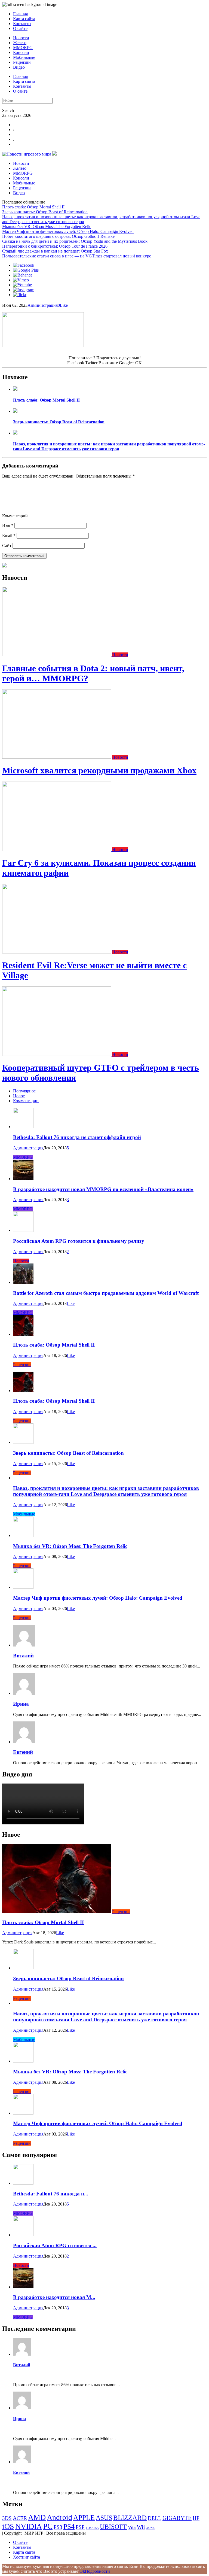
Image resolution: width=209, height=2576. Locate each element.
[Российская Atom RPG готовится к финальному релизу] (23, 1230)
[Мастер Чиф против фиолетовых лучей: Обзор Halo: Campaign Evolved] (23, 1587)
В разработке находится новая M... (54, 2297)
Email (9, 535)
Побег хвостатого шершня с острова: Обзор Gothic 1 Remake (58, 236)
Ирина (21, 1704)
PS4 (69, 2527)
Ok (82, 2571)
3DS (7, 2518)
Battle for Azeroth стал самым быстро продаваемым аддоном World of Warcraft (106, 1293)
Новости (21, 38)
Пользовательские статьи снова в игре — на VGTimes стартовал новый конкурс (77, 256)
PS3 (58, 2527)
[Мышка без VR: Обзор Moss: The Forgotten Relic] (23, 1535)
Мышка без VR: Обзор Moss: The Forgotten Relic (47, 227)
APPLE (84, 2518)
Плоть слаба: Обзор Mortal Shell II (33, 207)
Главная (20, 14)
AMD (37, 2517)
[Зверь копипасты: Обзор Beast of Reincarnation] (15, 411)
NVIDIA (29, 2526)
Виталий (23, 1656)
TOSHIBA (92, 2528)
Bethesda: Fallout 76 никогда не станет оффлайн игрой (77, 1137)
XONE (150, 2528)
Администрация (43, 305)
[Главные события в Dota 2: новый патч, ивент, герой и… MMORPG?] (57, 655)
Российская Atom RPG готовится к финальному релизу (79, 1241)
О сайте (20, 28)
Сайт (7, 546)
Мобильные (24, 57)
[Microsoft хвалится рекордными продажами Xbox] (57, 757)
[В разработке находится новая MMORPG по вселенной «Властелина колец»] (23, 1179)
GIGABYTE (177, 2518)
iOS (8, 2526)
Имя (8, 525)
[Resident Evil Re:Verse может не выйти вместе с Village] (57, 952)
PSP (80, 2527)
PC (48, 2526)
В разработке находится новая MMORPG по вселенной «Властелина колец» (103, 1189)
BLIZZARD (130, 2518)
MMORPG (23, 48)
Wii (141, 2527)
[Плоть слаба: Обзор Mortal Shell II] (15, 389)
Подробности (97, 2571)
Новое (19, 1096)
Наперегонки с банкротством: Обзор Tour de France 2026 (55, 246)
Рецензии (22, 62)
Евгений (23, 1752)
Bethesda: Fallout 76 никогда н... (51, 2194)
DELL (155, 2518)
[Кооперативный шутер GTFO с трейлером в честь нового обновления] (57, 1054)
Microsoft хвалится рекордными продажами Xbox (99, 770)
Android (59, 2517)
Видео (19, 67)
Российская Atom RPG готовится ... (55, 2245)
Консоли (21, 52)
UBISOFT (113, 2527)
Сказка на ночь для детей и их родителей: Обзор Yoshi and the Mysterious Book (75, 241)
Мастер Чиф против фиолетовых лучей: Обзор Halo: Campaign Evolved (68, 231)
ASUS (104, 2518)
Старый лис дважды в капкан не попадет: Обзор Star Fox (55, 251)
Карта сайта (24, 19)
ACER (20, 2518)
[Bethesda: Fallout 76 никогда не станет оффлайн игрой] (23, 1127)
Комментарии (26, 1101)
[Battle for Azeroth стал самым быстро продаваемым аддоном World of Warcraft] (23, 1282)
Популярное (24, 1091)
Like (64, 305)
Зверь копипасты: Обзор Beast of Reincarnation (45, 212)
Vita (132, 2527)
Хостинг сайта (27, 2557)
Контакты (22, 24)
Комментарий (15, 516)
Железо (20, 43)
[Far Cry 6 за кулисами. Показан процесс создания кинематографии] (57, 850)
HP (196, 2518)
